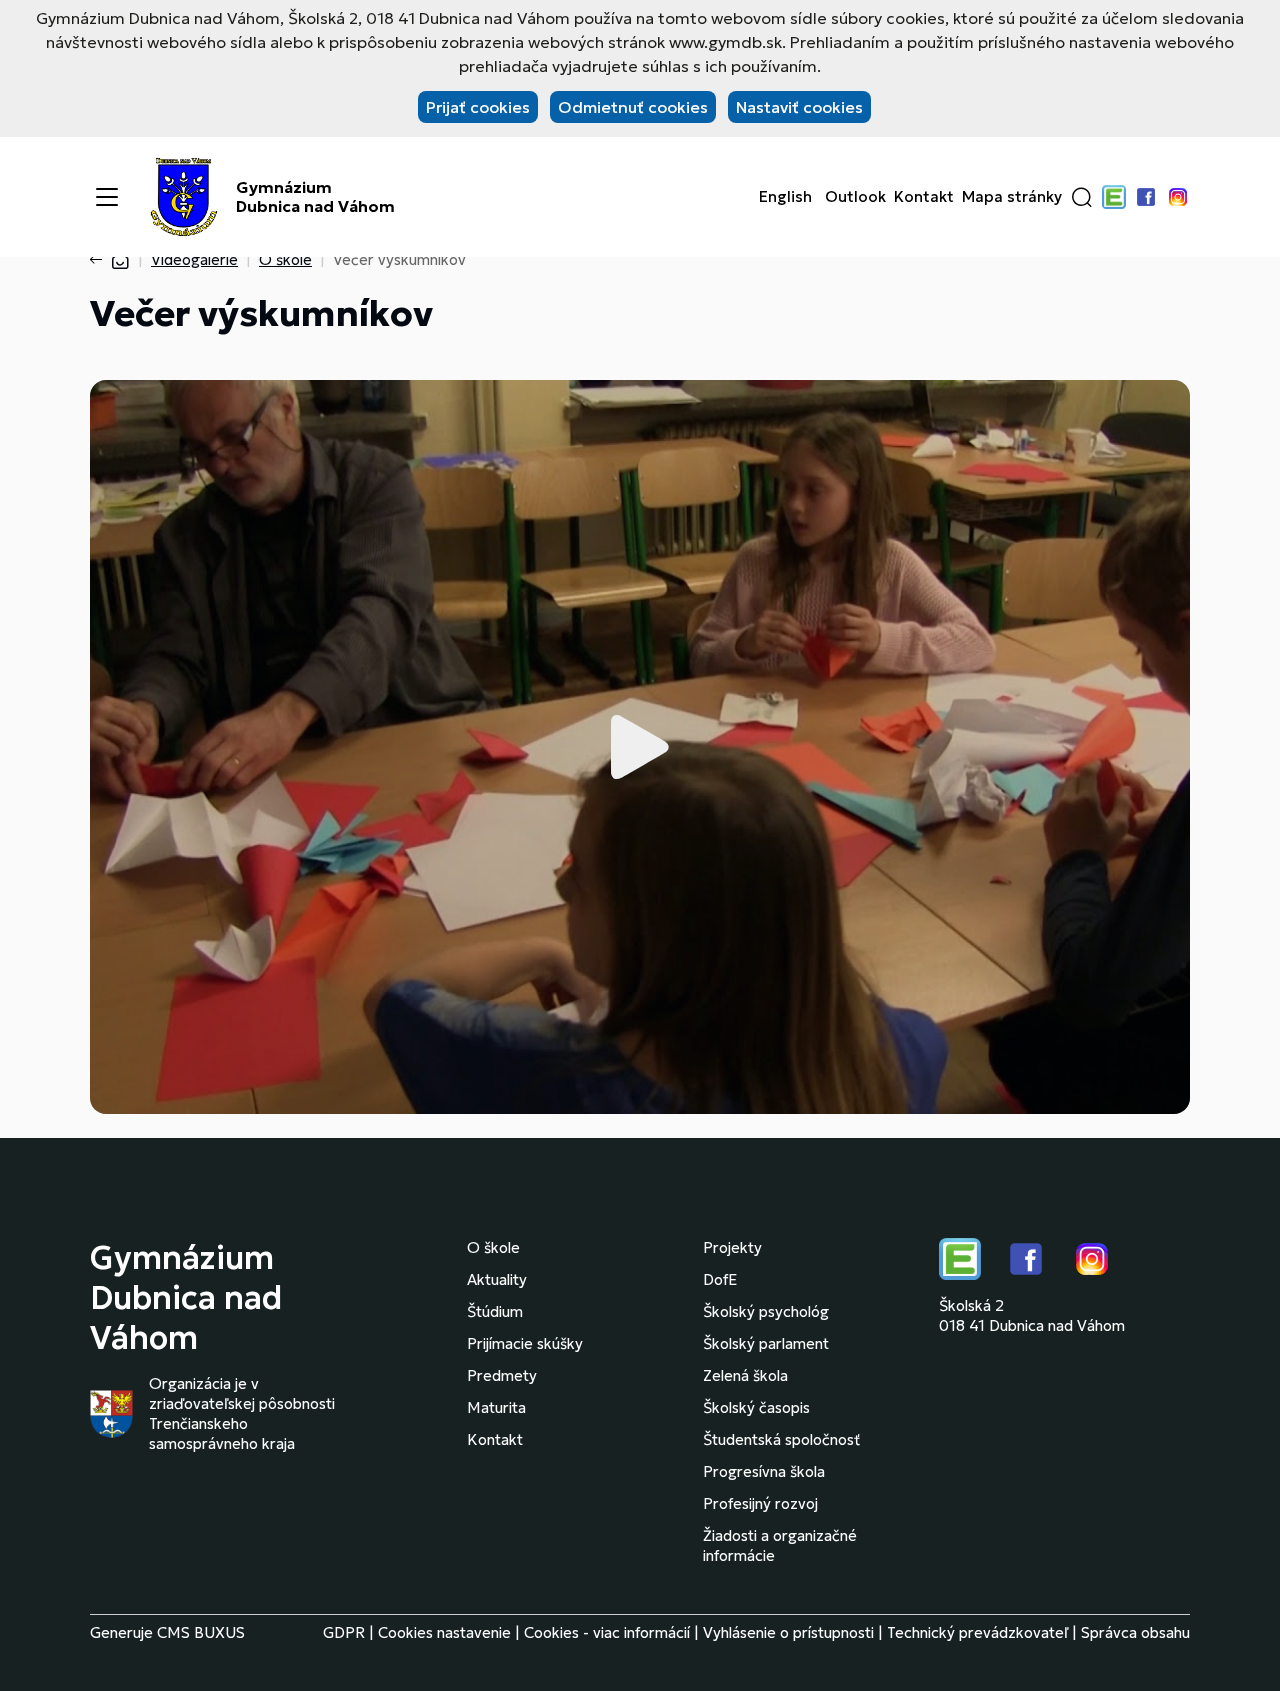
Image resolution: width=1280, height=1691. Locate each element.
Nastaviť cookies (799, 107)
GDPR (344, 1632)
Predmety (502, 1375)
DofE (720, 1279)
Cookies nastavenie (444, 1632)
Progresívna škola (764, 1471)
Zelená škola (745, 1375)
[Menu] (107, 197)
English (785, 197)
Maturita (496, 1407)
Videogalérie (194, 259)
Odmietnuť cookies (633, 107)
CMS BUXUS (201, 1632)
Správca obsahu (1135, 1632)
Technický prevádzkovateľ (977, 1632)
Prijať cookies (478, 107)
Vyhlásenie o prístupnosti (788, 1632)
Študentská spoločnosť (781, 1439)
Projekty (732, 1247)
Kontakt (924, 197)
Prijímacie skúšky (525, 1343)
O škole (285, 259)
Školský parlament (766, 1343)
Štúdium (495, 1311)
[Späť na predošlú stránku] (100, 260)
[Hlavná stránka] (120, 259)
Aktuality (497, 1279)
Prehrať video (640, 747)
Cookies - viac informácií (607, 1632)
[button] (1082, 197)
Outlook (855, 197)
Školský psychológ (766, 1311)
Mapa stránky (1012, 197)
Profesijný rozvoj (760, 1503)
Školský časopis (756, 1407)
